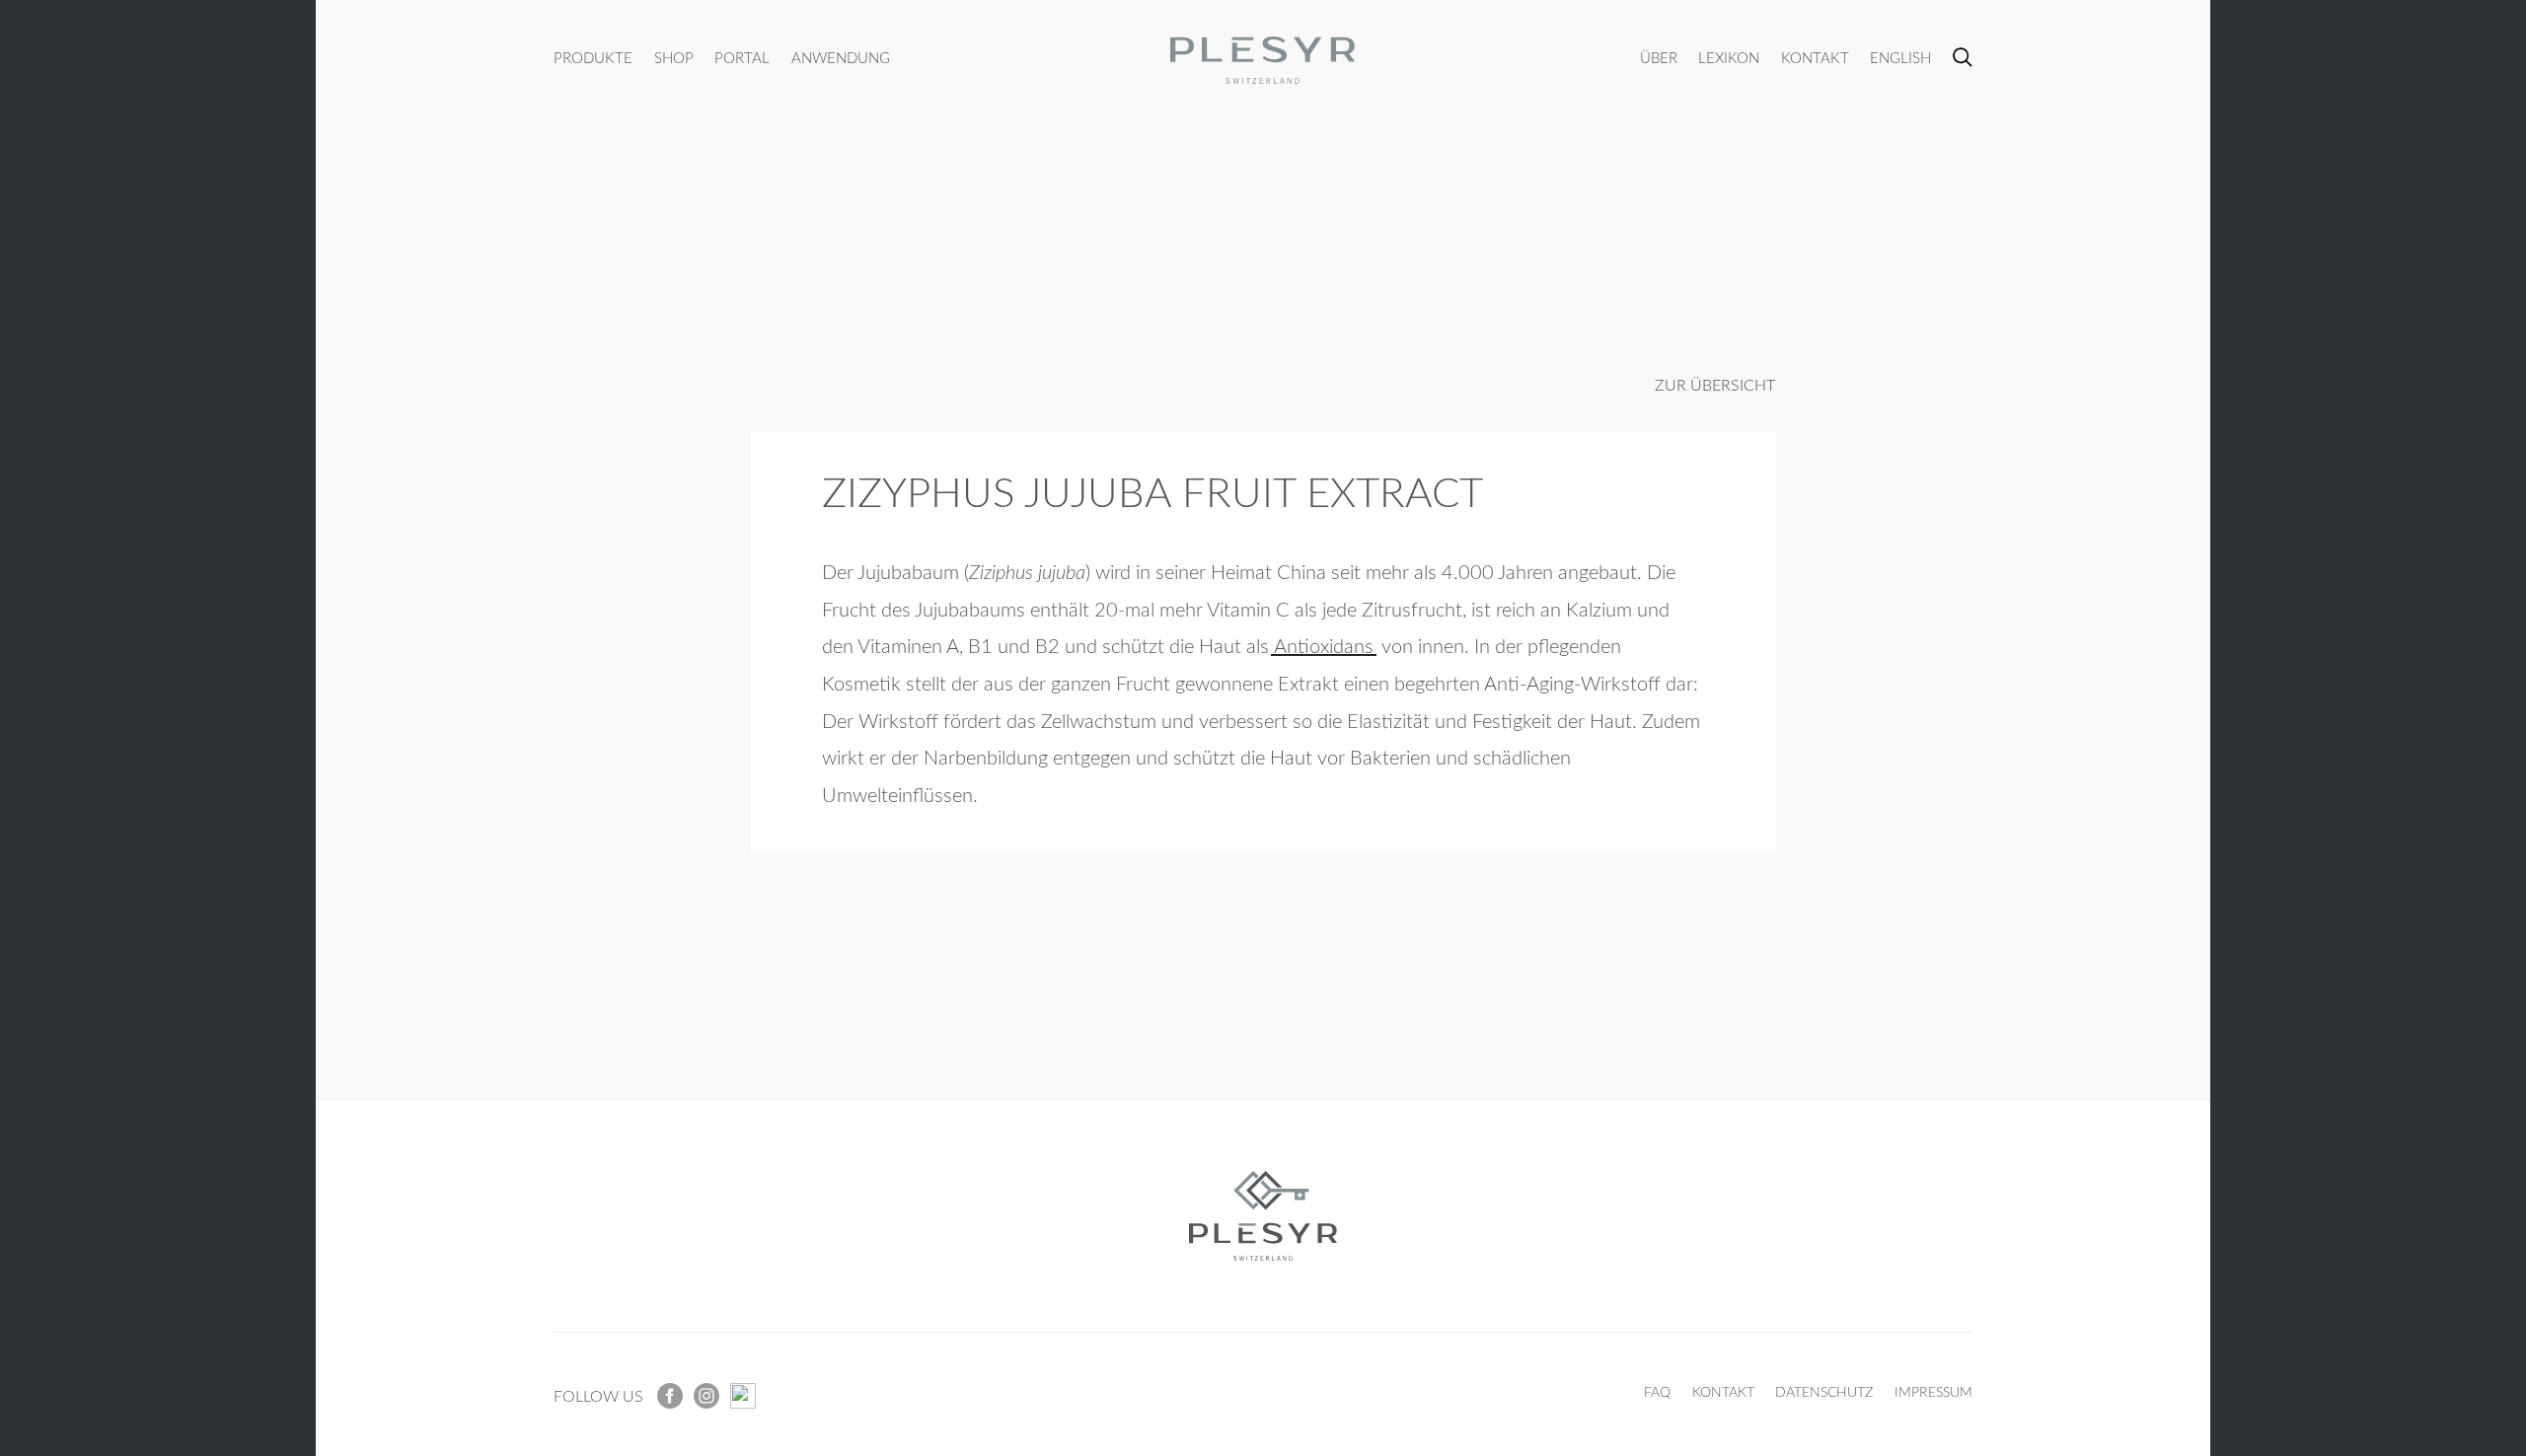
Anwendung (841, 59)
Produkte (593, 59)
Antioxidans (1324, 647)
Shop (674, 59)
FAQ (1657, 1392)
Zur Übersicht (1715, 386)
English (1900, 59)
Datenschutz (1824, 1392)
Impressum (1933, 1392)
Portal (742, 59)
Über (1659, 59)
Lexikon (1729, 59)
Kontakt (1815, 59)
